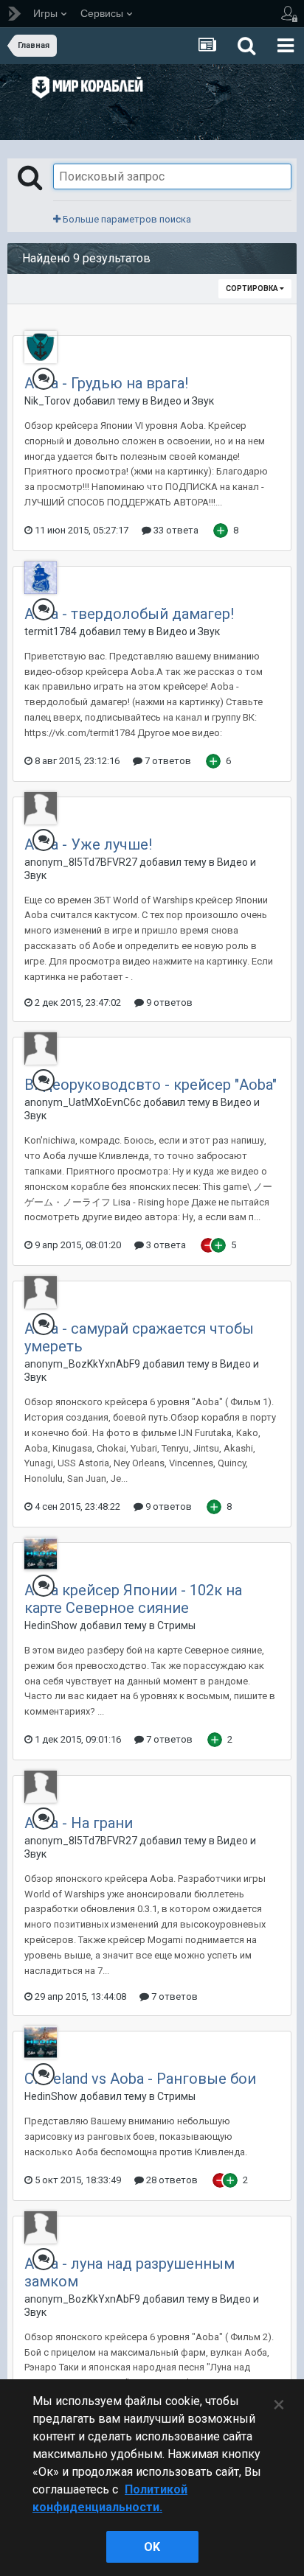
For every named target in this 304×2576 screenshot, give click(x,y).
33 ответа (175, 530)
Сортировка (253, 288)
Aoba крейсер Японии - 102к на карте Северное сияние (133, 1599)
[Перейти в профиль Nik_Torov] (41, 347)
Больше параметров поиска (126, 219)
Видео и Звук (182, 401)
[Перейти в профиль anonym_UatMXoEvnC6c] (41, 1049)
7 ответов (167, 761)
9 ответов (168, 1002)
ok (152, 2547)
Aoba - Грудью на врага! (106, 383)
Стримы (176, 1625)
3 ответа (165, 1245)
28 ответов (171, 2180)
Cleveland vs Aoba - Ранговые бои (140, 2079)
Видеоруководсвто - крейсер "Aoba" (151, 1085)
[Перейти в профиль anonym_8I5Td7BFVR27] (41, 808)
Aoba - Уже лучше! (88, 844)
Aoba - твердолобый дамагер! (129, 614)
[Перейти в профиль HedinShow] (41, 1554)
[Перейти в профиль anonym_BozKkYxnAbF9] (41, 1292)
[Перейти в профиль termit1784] (41, 578)
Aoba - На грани (79, 1823)
